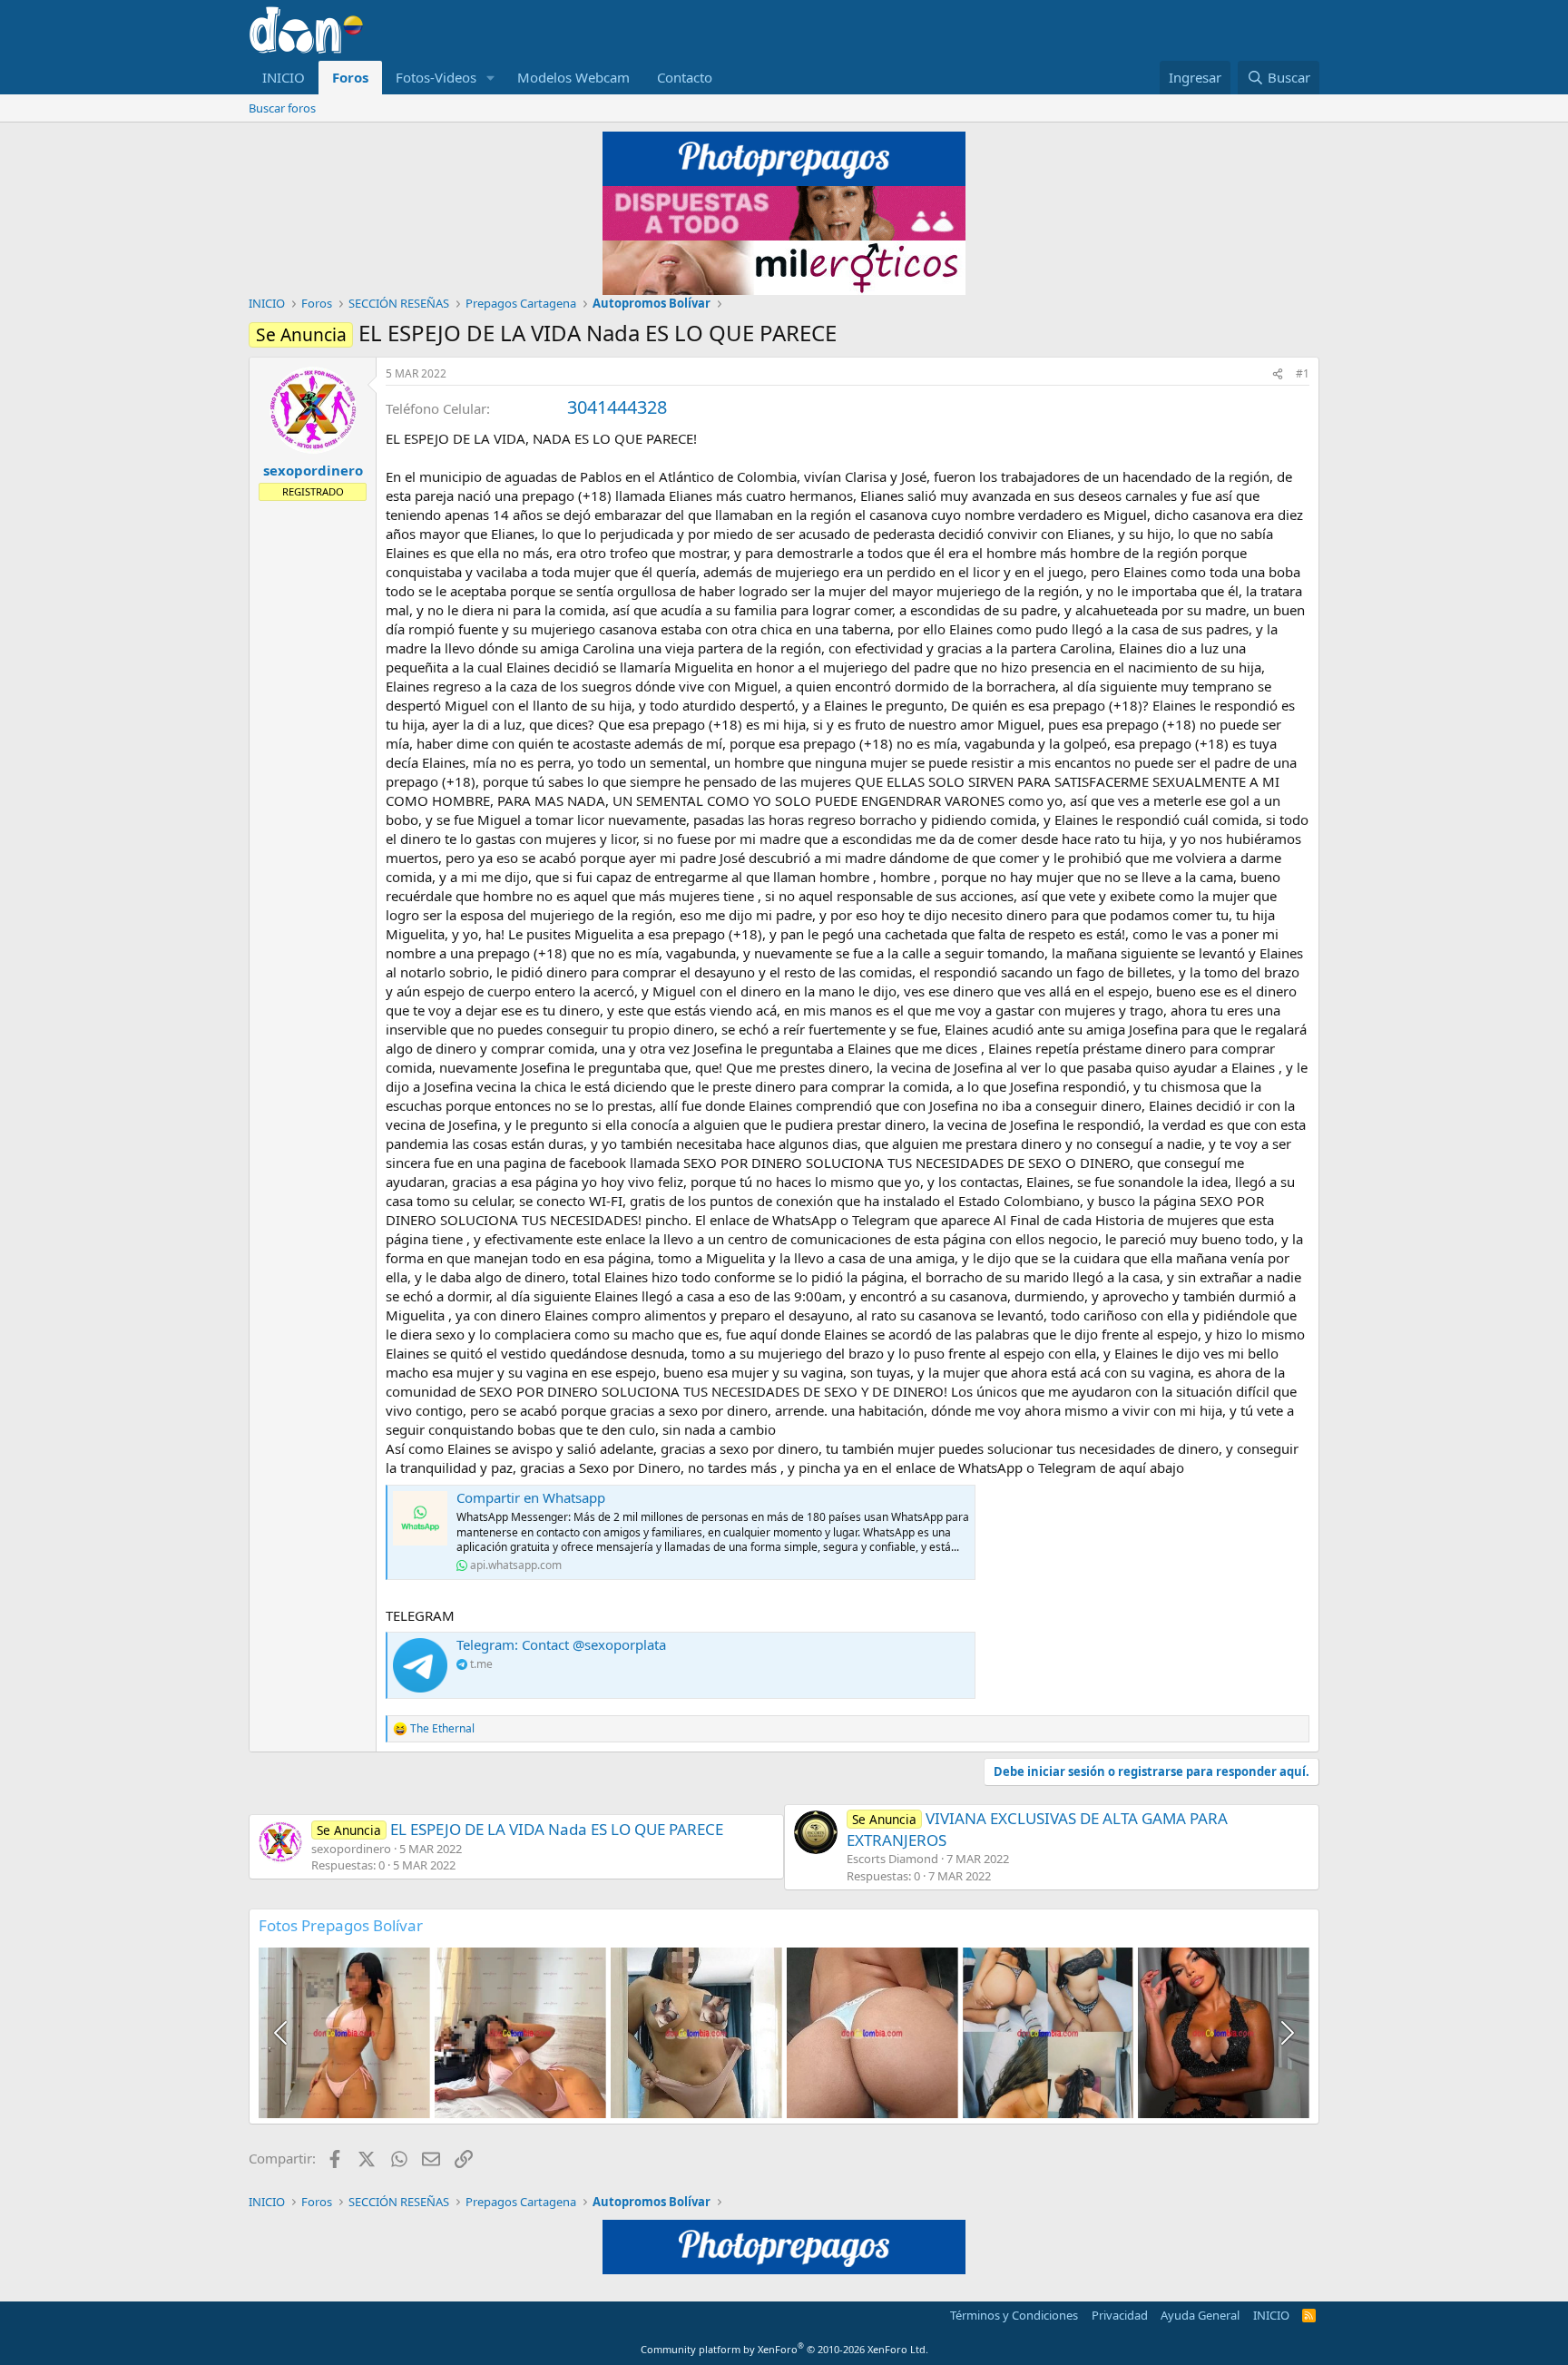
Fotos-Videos (436, 77)
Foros (350, 77)
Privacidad (1120, 2315)
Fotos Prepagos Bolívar (341, 1925)
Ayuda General (1200, 2315)
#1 (1303, 373)
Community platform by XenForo (784, 2349)
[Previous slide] (282, 2033)
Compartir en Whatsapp (531, 1497)
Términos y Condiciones (1014, 2315)
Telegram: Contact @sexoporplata (561, 1644)
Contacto (685, 77)
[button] (491, 78)
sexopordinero (313, 470)
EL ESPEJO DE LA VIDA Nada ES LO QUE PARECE (520, 1829)
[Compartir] (1278, 374)
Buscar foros (282, 108)
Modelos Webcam (573, 77)
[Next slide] (1286, 2033)
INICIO (284, 77)
